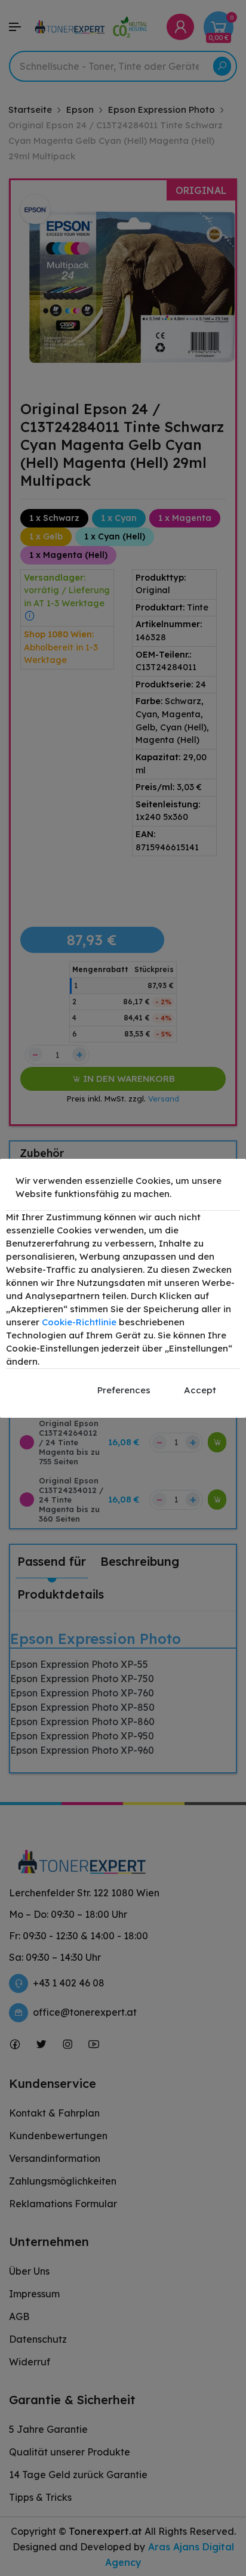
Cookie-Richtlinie (79, 1322)
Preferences (124, 1390)
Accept (200, 1390)
